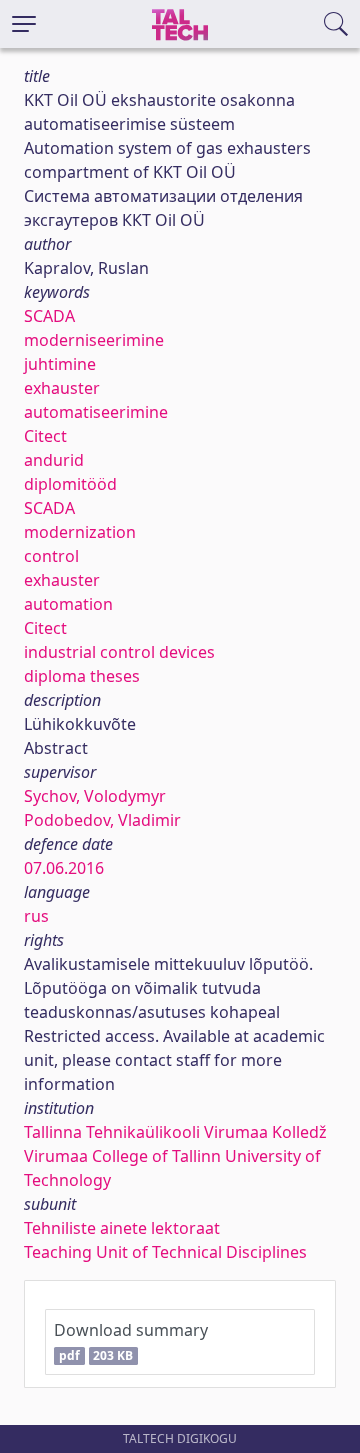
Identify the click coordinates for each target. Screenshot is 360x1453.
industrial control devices (119, 652)
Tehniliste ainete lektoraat (122, 1228)
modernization (80, 532)
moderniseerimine (94, 340)
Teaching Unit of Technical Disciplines (165, 1252)
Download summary (131, 1341)
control (51, 556)
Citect (45, 436)
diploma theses (82, 676)
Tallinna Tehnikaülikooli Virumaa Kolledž (175, 1132)
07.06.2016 (64, 868)
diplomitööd (70, 484)
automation (68, 604)
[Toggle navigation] (24, 24)
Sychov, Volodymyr (95, 796)
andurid (54, 460)
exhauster (62, 388)
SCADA (49, 316)
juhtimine (60, 364)
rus (36, 916)
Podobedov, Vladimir (102, 820)
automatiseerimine (96, 412)
